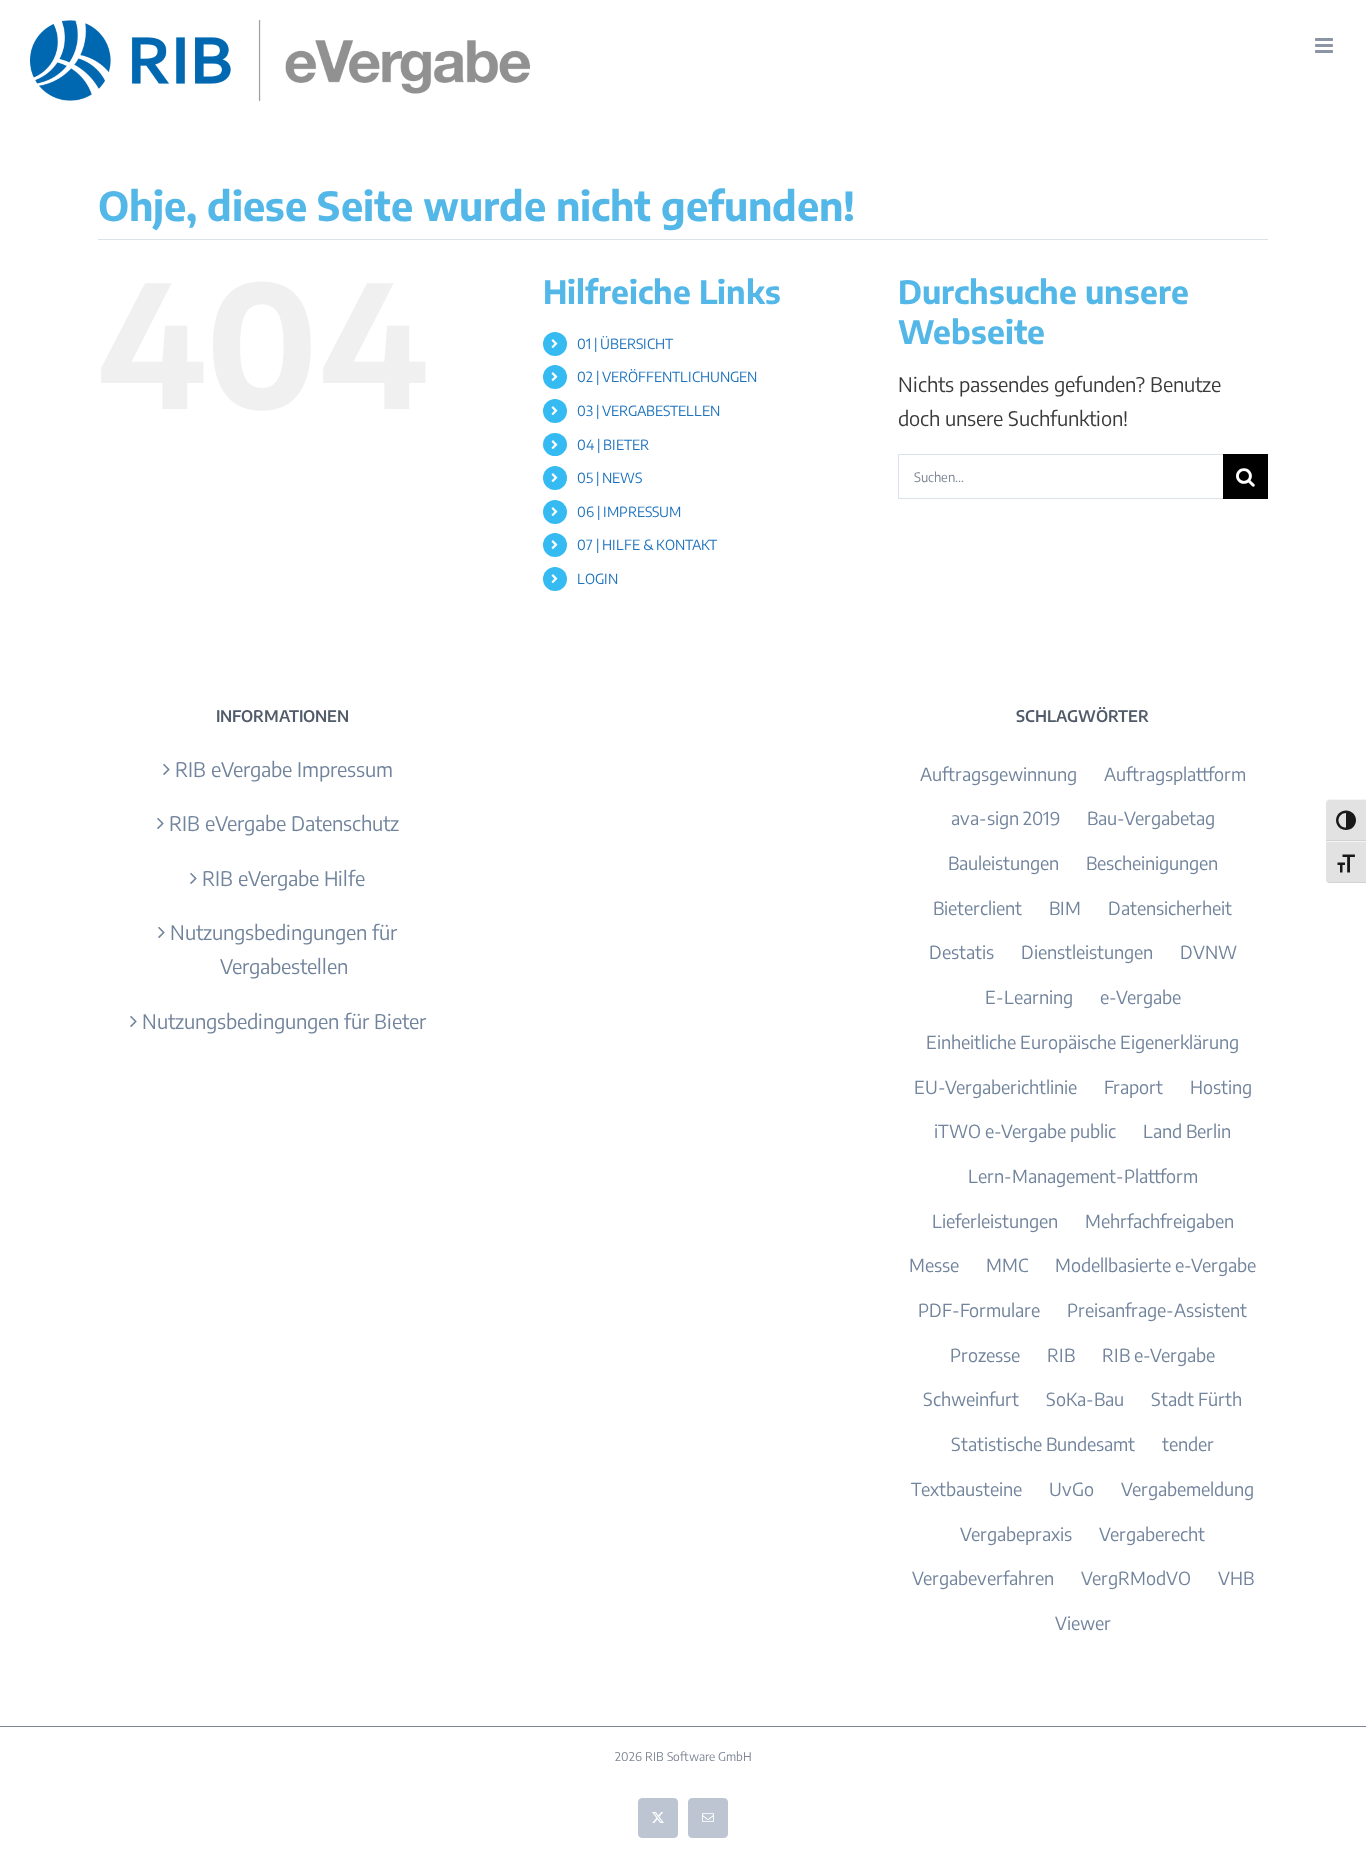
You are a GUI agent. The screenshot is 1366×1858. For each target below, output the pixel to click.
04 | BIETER (613, 444)
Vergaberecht (1152, 1533)
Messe (934, 1264)
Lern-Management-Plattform (1083, 1175)
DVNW (1208, 951)
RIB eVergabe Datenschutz (284, 822)
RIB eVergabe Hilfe (283, 877)
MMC (1007, 1264)
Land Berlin (1187, 1130)
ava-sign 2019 (1005, 817)
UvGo (1071, 1488)
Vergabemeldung (1187, 1488)
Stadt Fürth (1196, 1398)
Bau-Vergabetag (1151, 817)
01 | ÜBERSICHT (625, 343)
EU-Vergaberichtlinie (995, 1086)
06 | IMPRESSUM (629, 511)
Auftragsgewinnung (998, 773)
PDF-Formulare (979, 1309)
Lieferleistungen (995, 1220)
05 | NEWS (609, 477)
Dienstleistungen (1087, 951)
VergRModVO (1136, 1577)
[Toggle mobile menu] (1325, 45)
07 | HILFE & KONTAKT (647, 544)
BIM (1065, 907)
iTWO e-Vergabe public (1025, 1130)
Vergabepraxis (1016, 1533)
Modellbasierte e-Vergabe (1155, 1264)
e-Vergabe (1140, 996)
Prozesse (985, 1354)
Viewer (1083, 1622)
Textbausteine (966, 1488)
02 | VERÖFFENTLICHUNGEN (667, 376)
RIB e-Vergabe (1158, 1354)
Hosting (1221, 1086)
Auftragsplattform (1175, 773)
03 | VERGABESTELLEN (648, 410)
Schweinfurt (971, 1398)
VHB (1236, 1577)
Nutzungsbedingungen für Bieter (284, 1020)
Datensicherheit (1170, 907)
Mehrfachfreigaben (1159, 1220)
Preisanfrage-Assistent (1157, 1309)
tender (1188, 1443)
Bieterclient (977, 907)
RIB (1061, 1354)
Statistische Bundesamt (1043, 1443)
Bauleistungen (1003, 862)
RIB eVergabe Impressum (284, 768)
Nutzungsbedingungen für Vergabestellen (283, 948)
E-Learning (1029, 996)
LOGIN (597, 578)
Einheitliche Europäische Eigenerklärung (1082, 1041)
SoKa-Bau (1085, 1398)
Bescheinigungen (1152, 862)
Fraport (1133, 1086)
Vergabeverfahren (983, 1577)
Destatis (961, 951)
